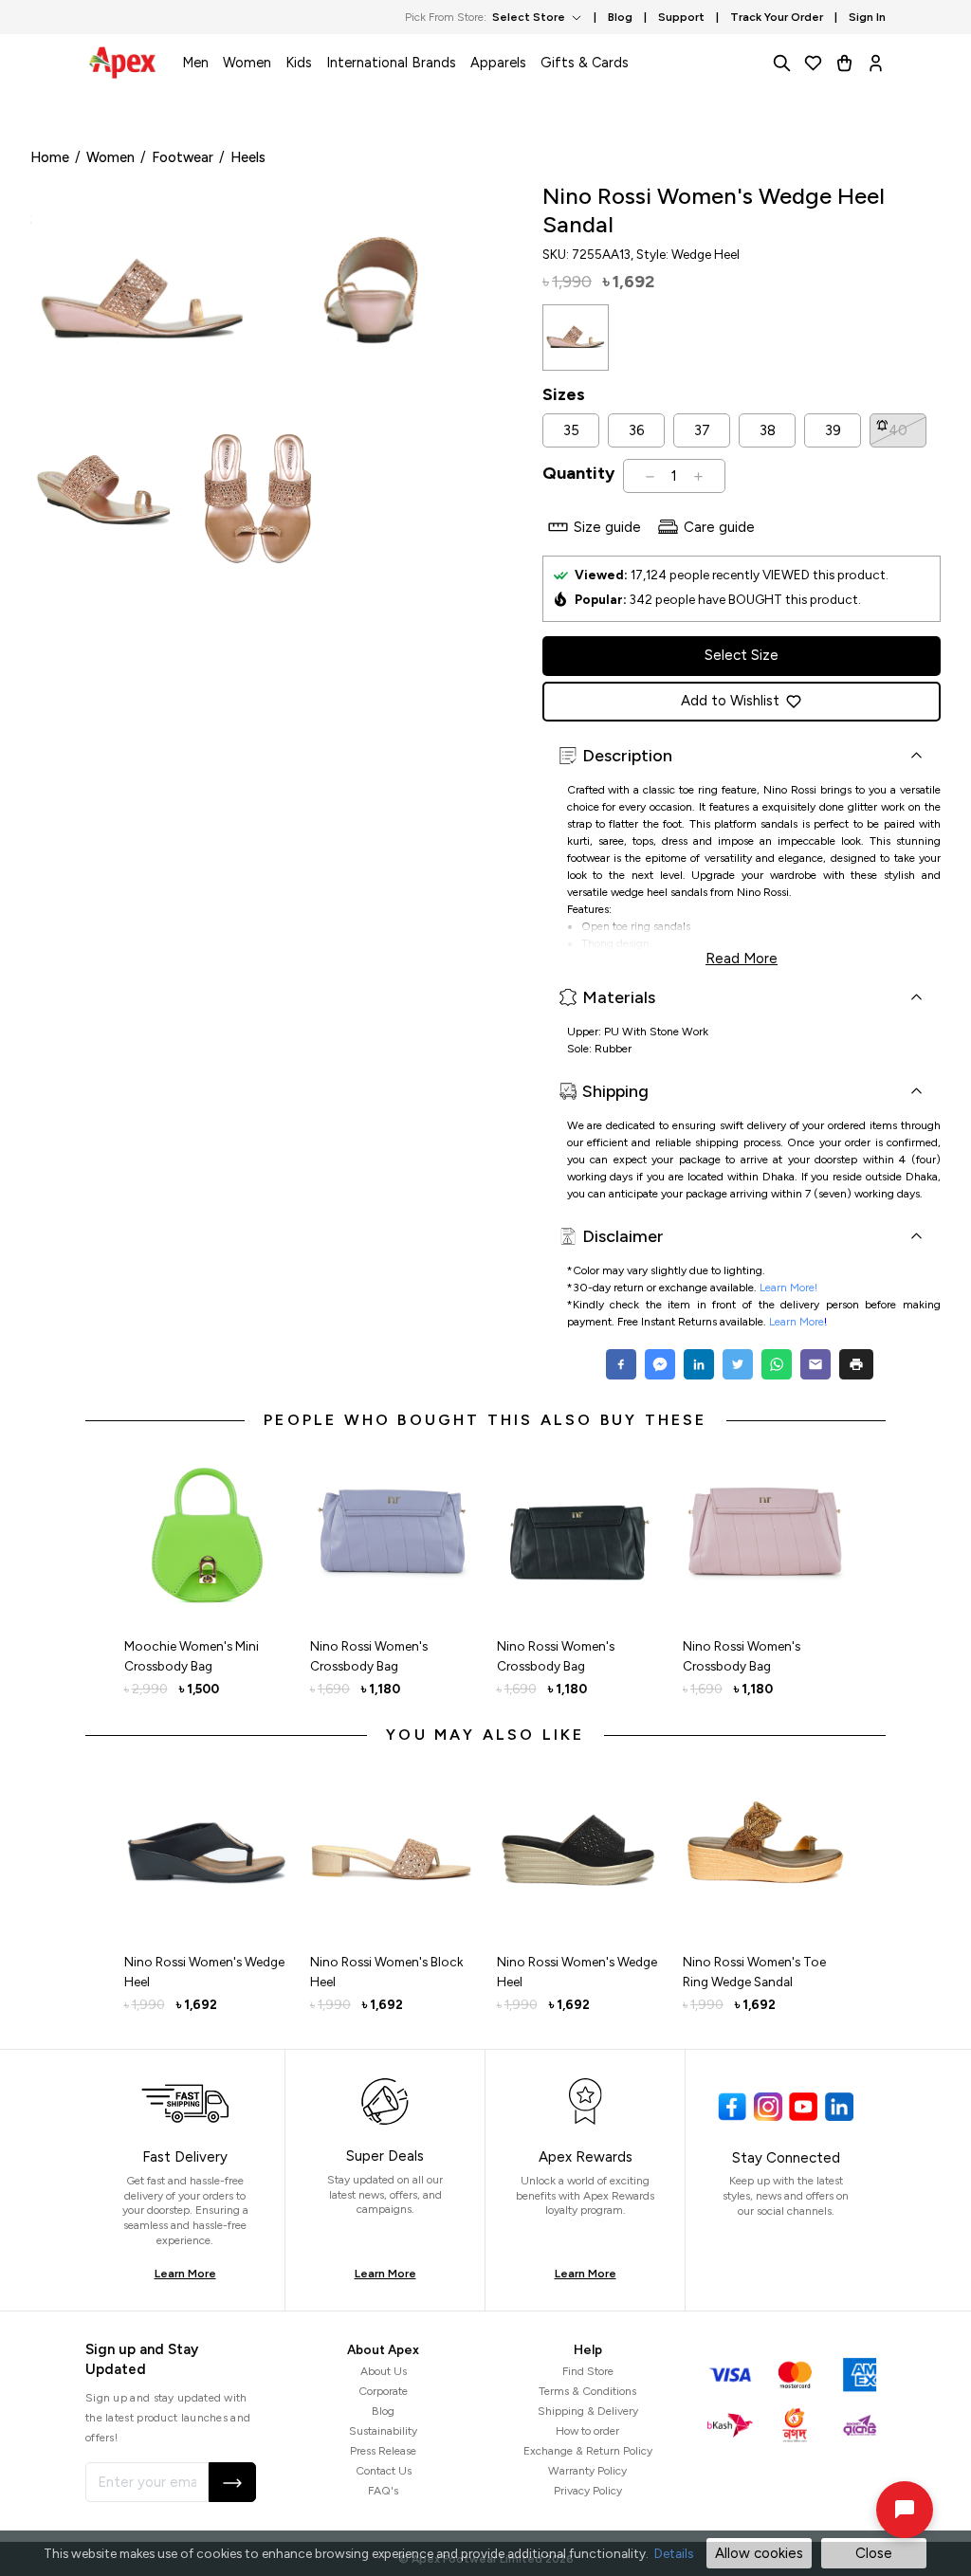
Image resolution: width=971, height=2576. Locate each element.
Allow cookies (759, 2553)
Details (674, 2553)
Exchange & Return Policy (588, 2451)
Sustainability (383, 2431)
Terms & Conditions (587, 2391)
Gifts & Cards (585, 63)
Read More (742, 957)
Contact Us (384, 2471)
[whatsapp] (776, 1364)
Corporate (383, 2391)
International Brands (391, 63)
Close (874, 2553)
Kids (299, 63)
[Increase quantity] (698, 476)
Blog (383, 2411)
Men (195, 63)
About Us (384, 2371)
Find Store (588, 2371)
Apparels (498, 63)
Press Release (383, 2451)
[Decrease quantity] (650, 476)
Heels (248, 157)
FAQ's (383, 2491)
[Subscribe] (232, 2482)
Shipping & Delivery (588, 2411)
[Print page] (856, 1364)
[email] (815, 1364)
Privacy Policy (588, 2491)
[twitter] (737, 1364)
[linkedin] (698, 1364)
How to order (587, 2431)
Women (247, 63)
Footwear (183, 157)
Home (50, 157)
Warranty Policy (587, 2471)
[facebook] (623, 1364)
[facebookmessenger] (660, 1364)
